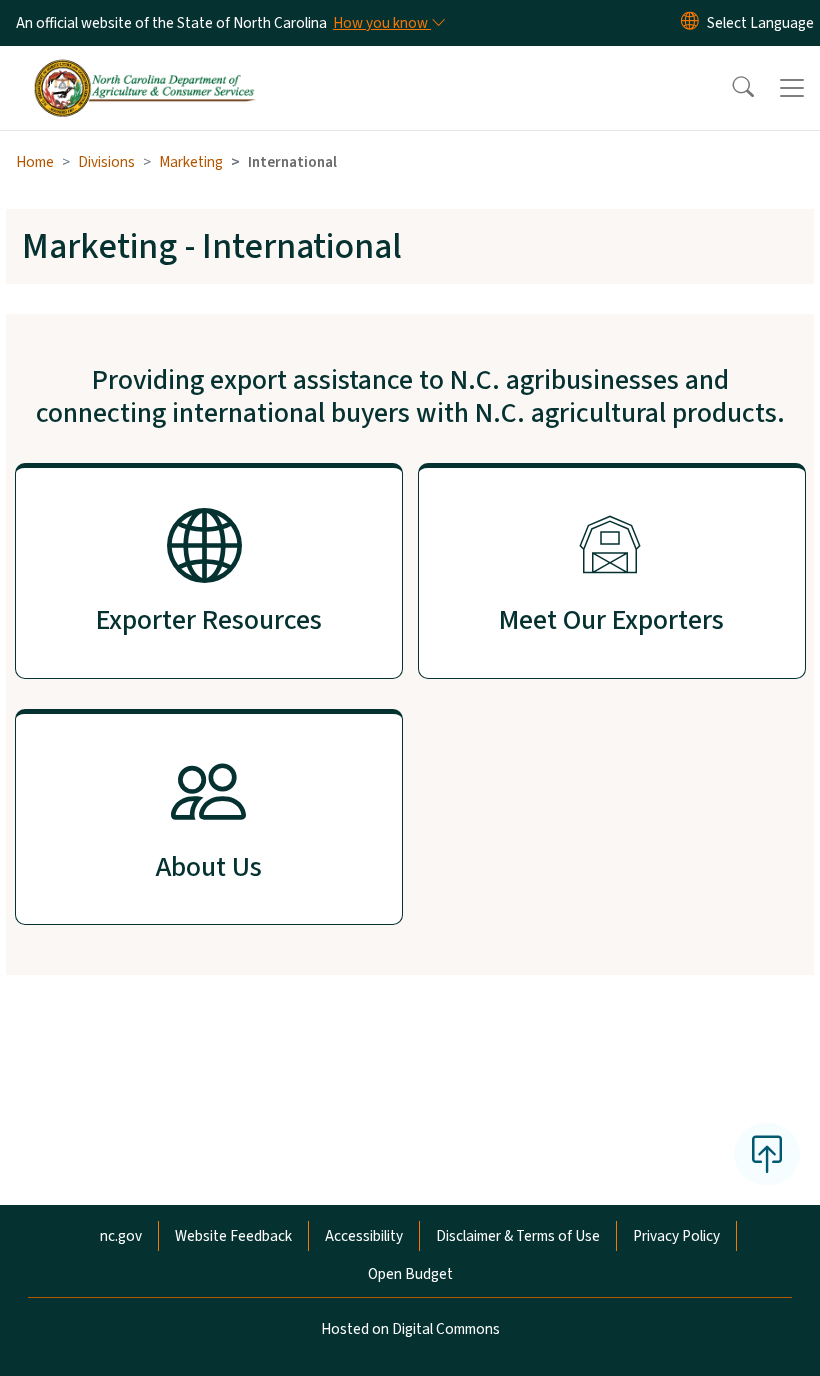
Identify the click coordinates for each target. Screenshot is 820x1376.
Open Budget (410, 1274)
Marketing (191, 162)
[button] (730, 88)
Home (35, 162)
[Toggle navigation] (792, 88)
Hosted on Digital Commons (410, 1329)
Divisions (106, 162)
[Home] (144, 69)
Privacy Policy (676, 1236)
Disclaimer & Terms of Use (518, 1236)
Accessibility (364, 1236)
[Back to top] (767, 1154)
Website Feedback (233, 1236)
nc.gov (121, 1236)
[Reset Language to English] (690, 23)
